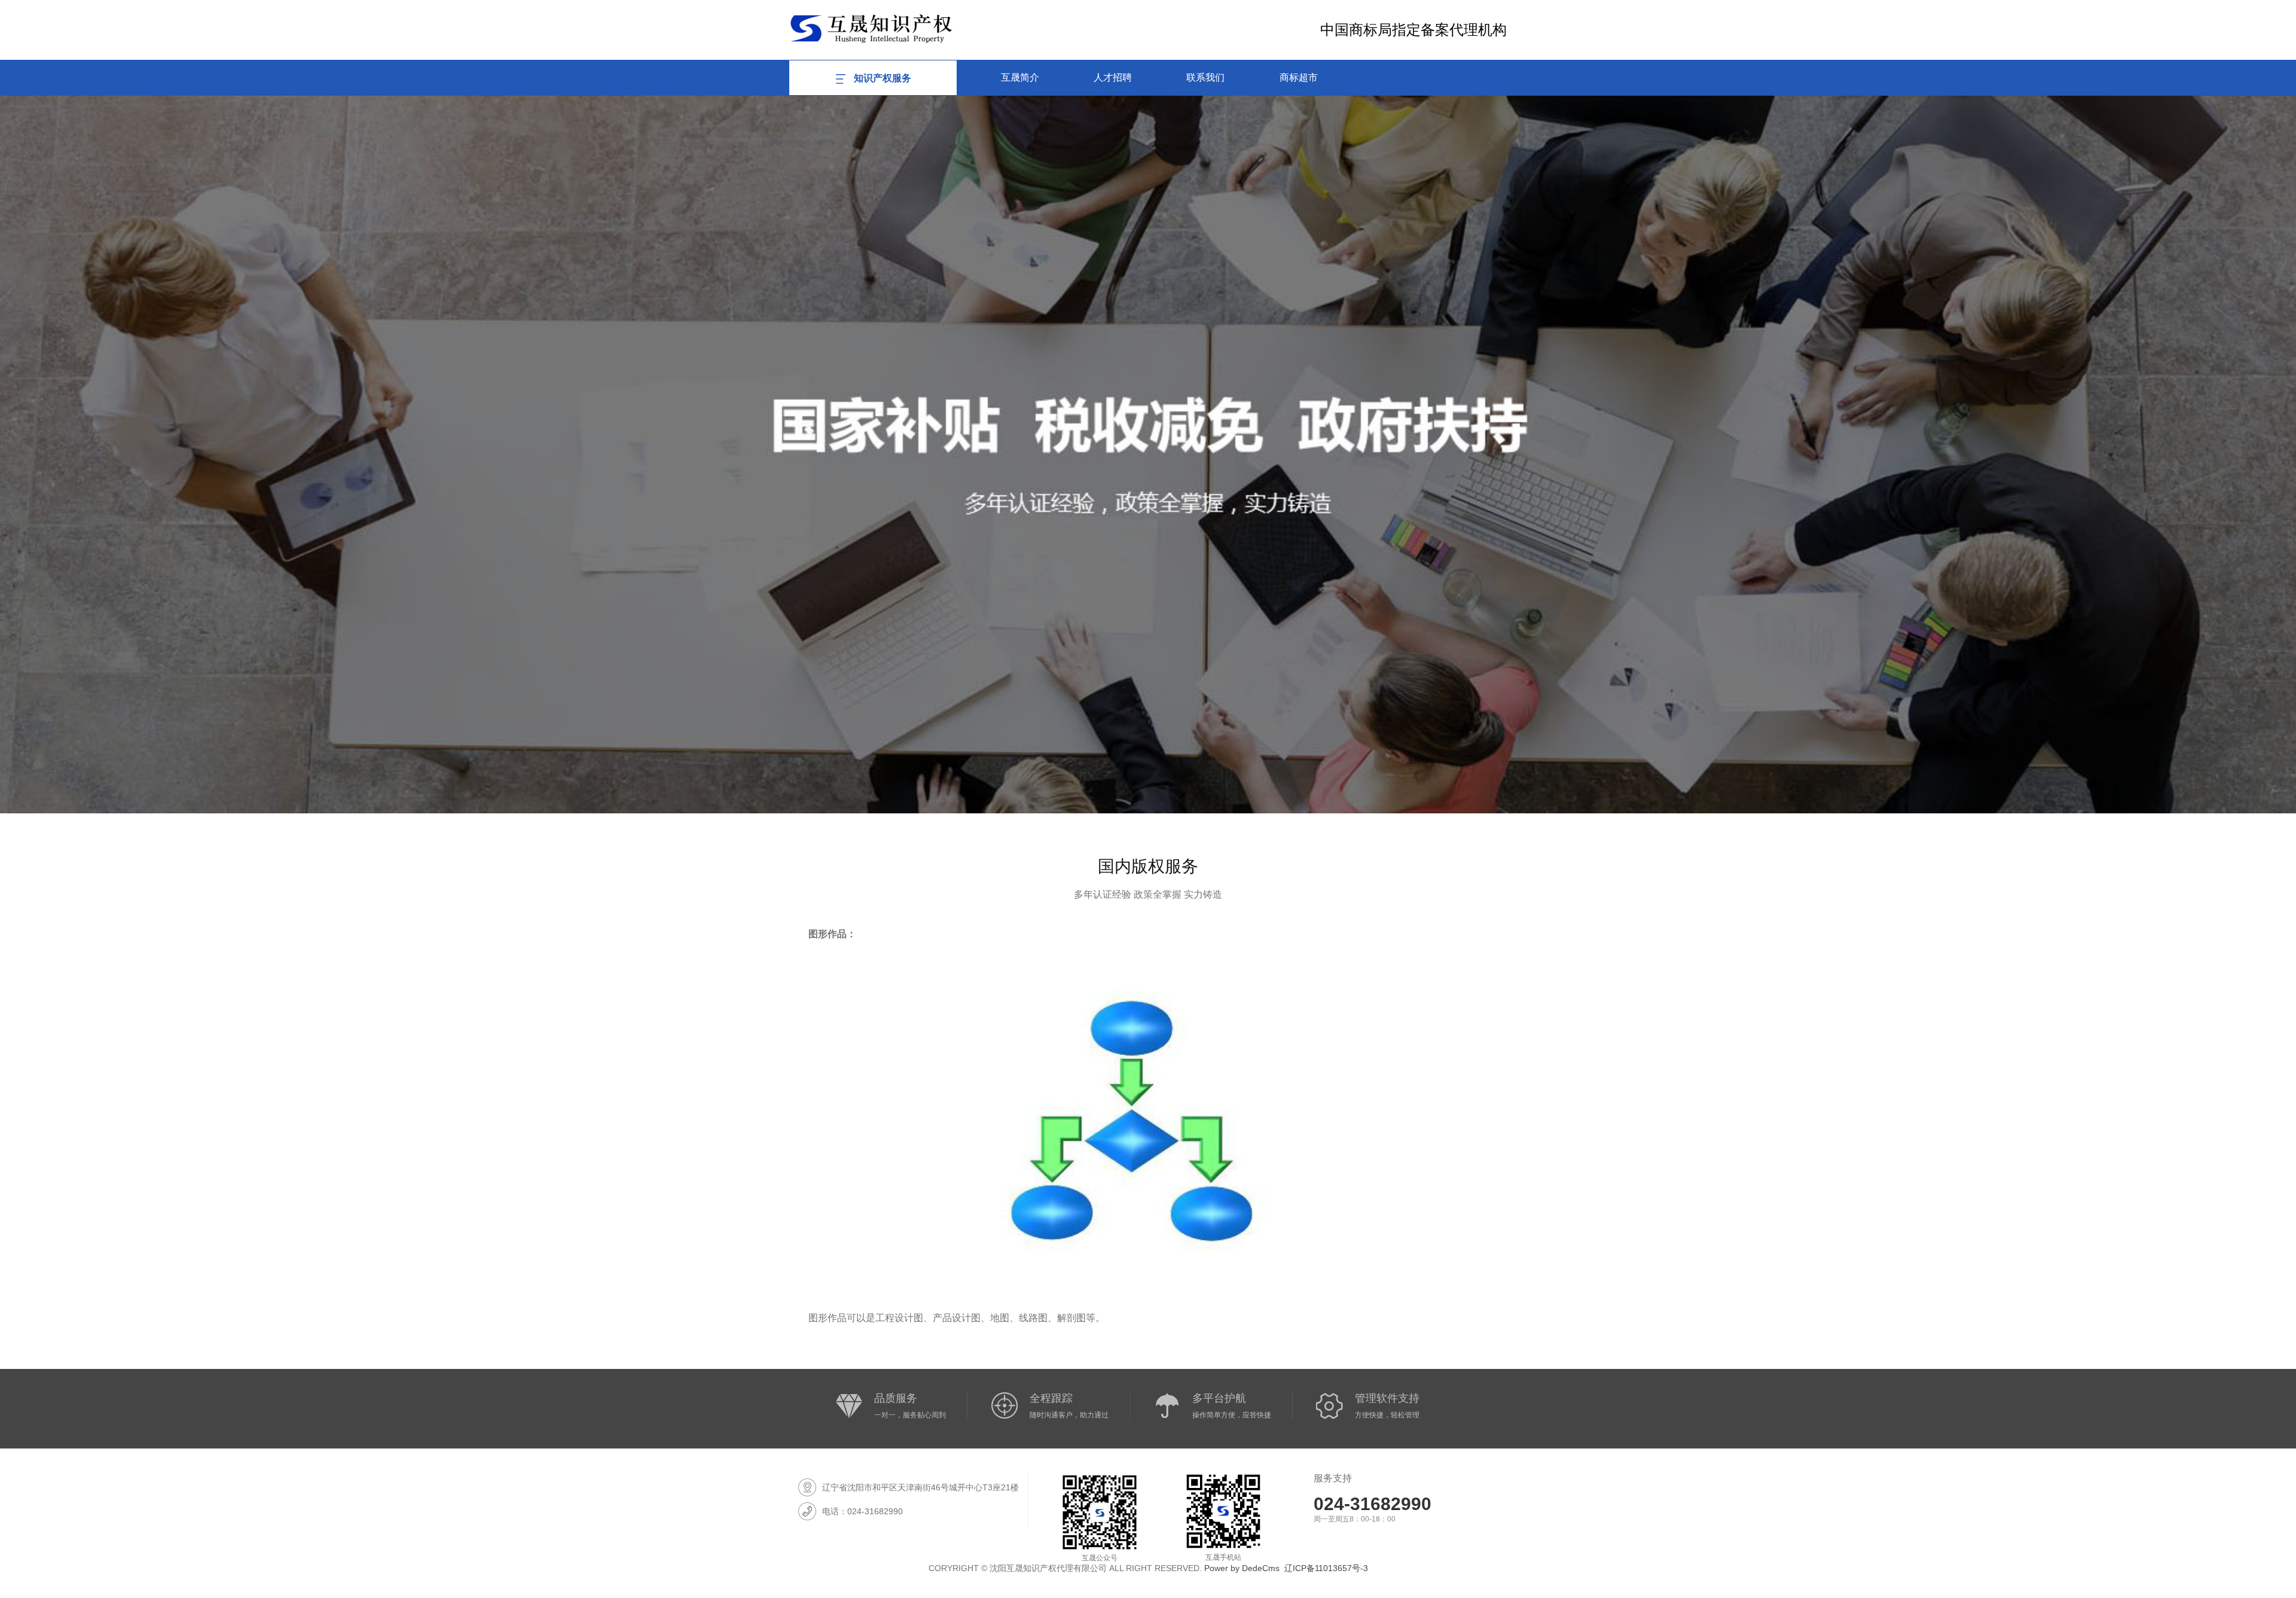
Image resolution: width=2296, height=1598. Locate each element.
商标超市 (1299, 77)
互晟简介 (1020, 77)
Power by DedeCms (1242, 1568)
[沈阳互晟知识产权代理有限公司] (871, 28)
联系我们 (1205, 77)
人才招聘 (1113, 77)
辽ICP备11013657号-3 (1326, 1568)
